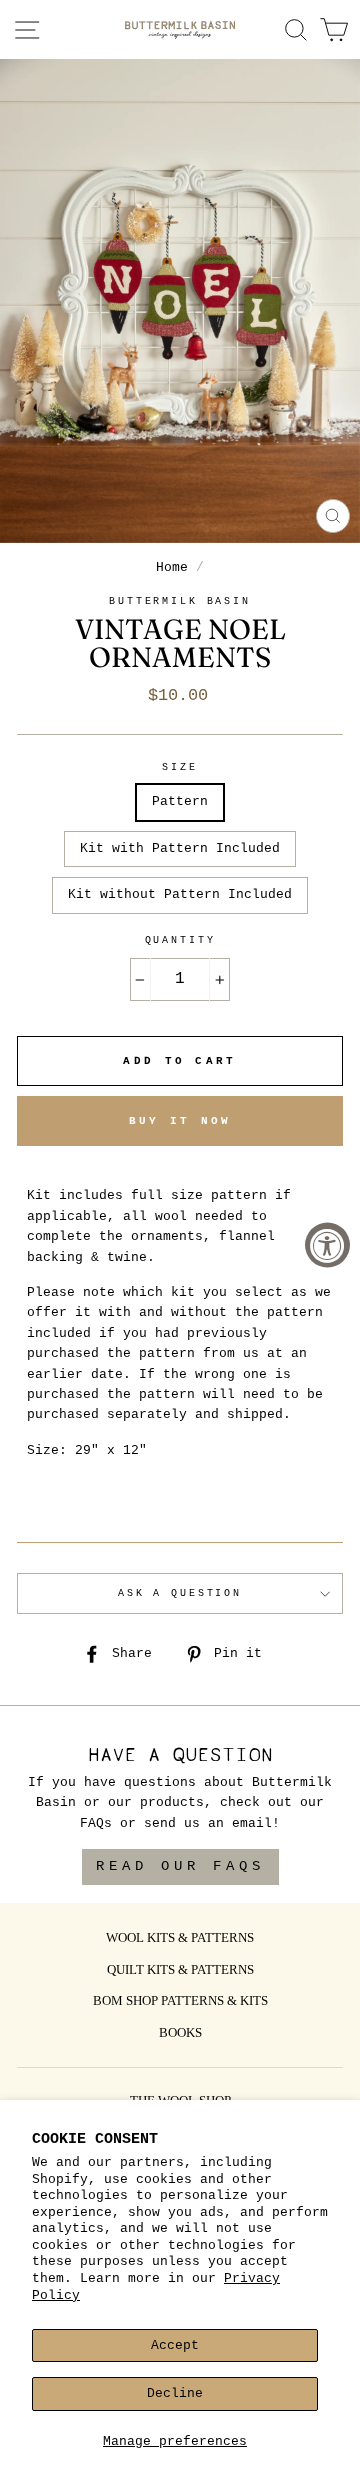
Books (180, 2034)
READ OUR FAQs (180, 1866)
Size (179, 767)
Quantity (180, 940)
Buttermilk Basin (180, 601)
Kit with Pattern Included (180, 848)
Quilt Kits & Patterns (180, 1971)
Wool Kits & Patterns (180, 1939)
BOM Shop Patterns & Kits (180, 2002)
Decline (175, 2393)
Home (172, 567)
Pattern (180, 801)
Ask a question (180, 1593)
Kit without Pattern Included (180, 894)
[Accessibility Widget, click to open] (327, 1244)
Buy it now (180, 1121)
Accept (175, 2345)
